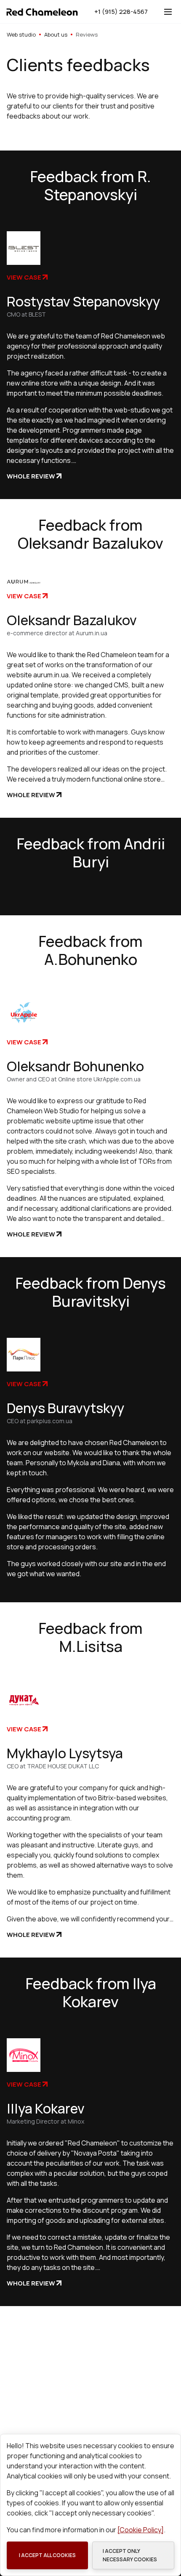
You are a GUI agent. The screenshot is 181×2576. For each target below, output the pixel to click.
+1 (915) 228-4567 (121, 12)
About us (56, 34)
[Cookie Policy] (141, 2530)
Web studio (21, 34)
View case (24, 277)
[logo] (42, 12)
